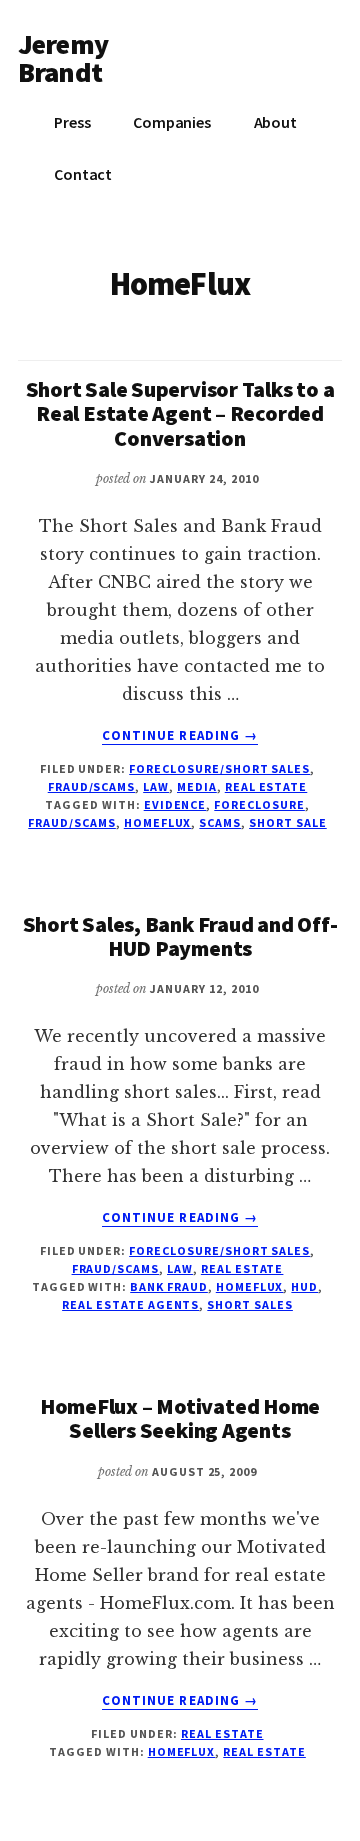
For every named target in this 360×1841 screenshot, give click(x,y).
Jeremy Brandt (63, 58)
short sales (250, 1304)
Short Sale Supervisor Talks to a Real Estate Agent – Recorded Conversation (180, 413)
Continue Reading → (180, 736)
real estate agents (130, 1304)
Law (156, 786)
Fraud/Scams (92, 786)
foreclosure (259, 804)
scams (220, 822)
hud (304, 1286)
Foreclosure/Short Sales (219, 768)
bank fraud (169, 1286)
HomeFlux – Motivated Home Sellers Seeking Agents (180, 1418)
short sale (288, 822)
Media (197, 786)
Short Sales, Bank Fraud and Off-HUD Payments (180, 936)
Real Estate (266, 786)
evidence (175, 804)
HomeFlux (158, 822)
